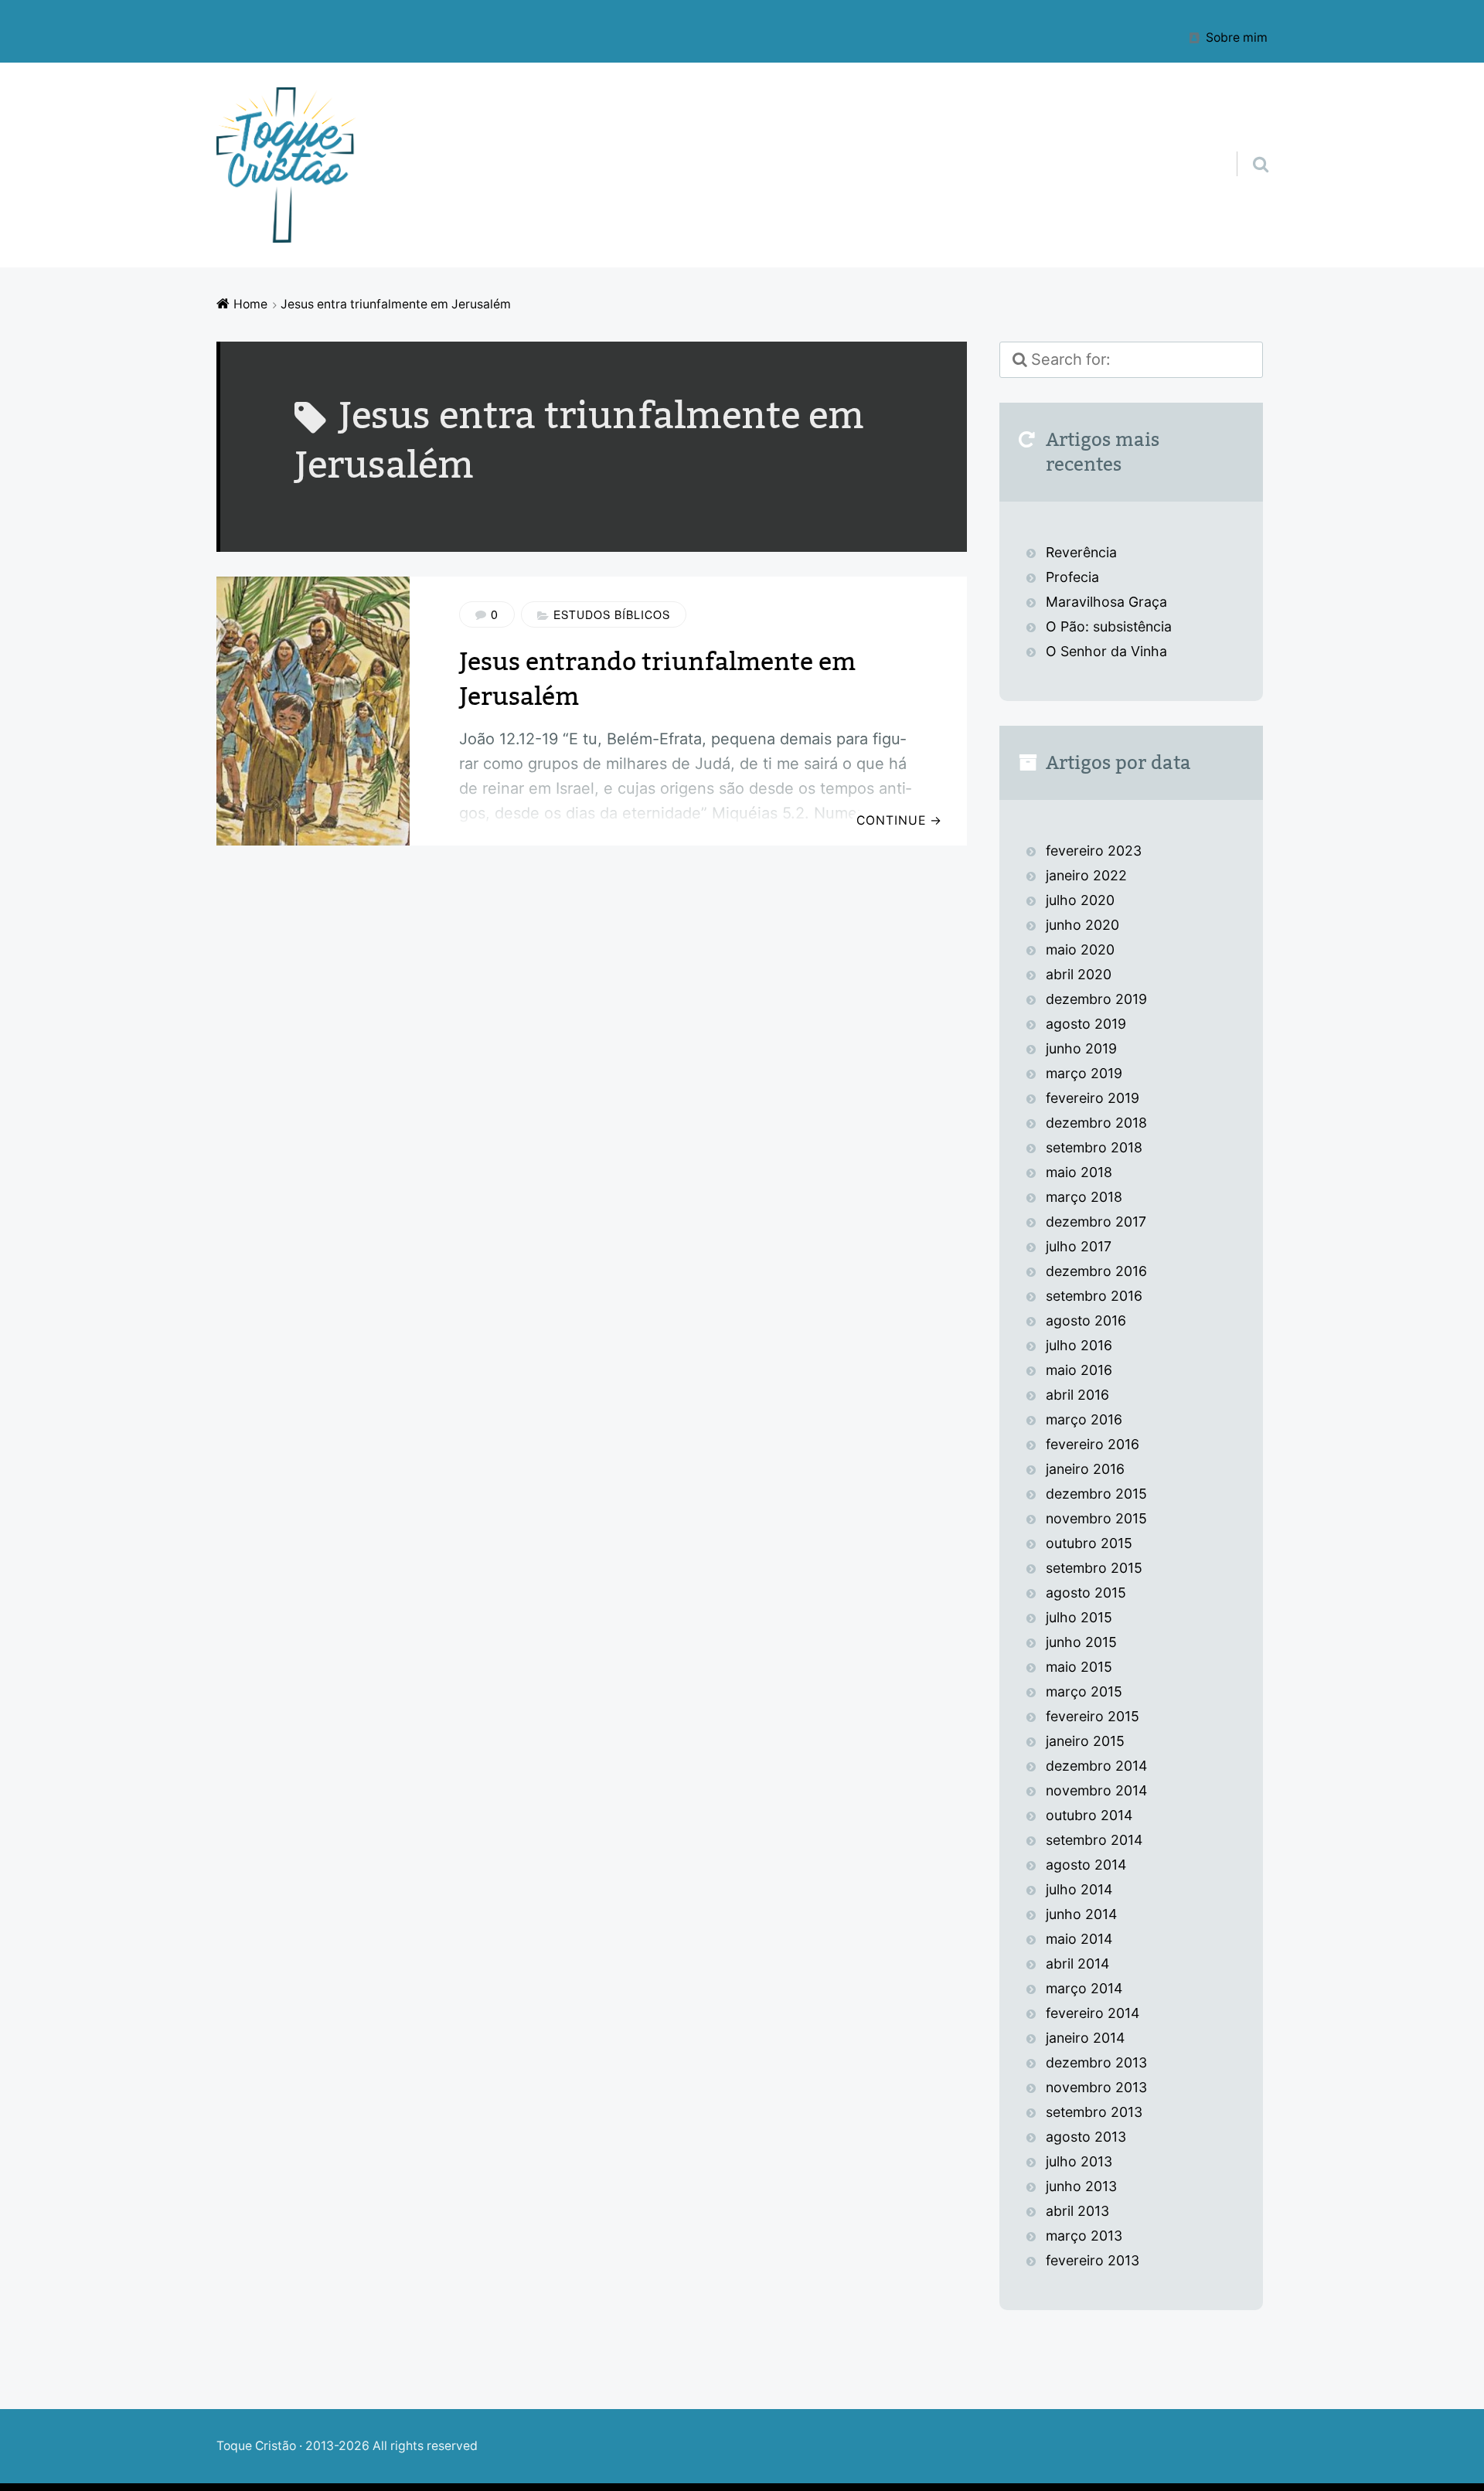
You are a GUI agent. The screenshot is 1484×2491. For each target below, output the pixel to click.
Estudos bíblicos (612, 614)
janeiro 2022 (1086, 875)
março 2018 (1084, 1197)
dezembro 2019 (1096, 999)
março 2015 (1084, 1691)
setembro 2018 (1094, 1147)
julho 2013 (1079, 2161)
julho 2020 (1080, 900)
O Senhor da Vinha (1106, 651)
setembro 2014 (1094, 1840)
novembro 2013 (1096, 2087)
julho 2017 (1079, 1246)
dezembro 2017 (1096, 1222)
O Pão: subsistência (1109, 626)
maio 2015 (1079, 1667)
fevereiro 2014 (1093, 2013)
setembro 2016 (1094, 1296)
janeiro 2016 (1085, 1469)
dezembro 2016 (1096, 1271)
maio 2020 (1080, 949)
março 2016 (1084, 1419)
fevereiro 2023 (1094, 851)
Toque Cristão (258, 2446)
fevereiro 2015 (1093, 1716)
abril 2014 (1077, 1964)
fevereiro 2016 (1093, 1444)
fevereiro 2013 (1093, 2260)
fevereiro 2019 (1093, 1098)
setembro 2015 (1094, 1568)
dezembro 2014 (1096, 1766)
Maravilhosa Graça (1106, 602)
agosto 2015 (1086, 1593)
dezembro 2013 (1096, 2062)
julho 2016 (1079, 1345)
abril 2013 (1077, 2211)
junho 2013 (1081, 2186)
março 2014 (1084, 1988)
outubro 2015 (1089, 1543)
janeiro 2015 (1085, 1741)
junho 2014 (1081, 1914)
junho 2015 (1081, 1642)
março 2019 (1084, 1073)
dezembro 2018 (1096, 1123)
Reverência (1081, 552)
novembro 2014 (1096, 1790)
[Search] (1247, 145)
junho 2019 (1081, 1048)
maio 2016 (1079, 1370)
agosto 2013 (1086, 2137)
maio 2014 (1079, 1939)
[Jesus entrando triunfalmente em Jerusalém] (313, 711)
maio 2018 (1079, 1172)
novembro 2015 (1096, 1518)
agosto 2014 (1086, 1865)
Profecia (1074, 577)
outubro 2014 (1089, 1815)
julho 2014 (1079, 1889)
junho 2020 (1082, 925)
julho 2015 (1079, 1617)
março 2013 (1084, 2236)
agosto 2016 (1086, 1320)
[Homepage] (286, 165)
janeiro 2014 (1085, 2038)
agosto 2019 (1086, 1024)
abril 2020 (1079, 974)
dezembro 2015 (1096, 1494)
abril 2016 (1077, 1395)
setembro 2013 (1094, 2112)
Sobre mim (1237, 37)
